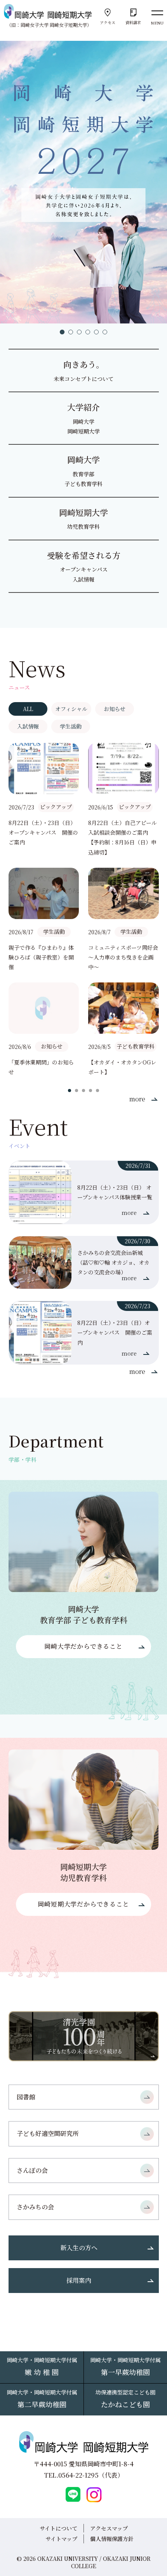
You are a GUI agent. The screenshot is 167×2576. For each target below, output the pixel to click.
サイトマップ (61, 2539)
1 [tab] (62, 332)
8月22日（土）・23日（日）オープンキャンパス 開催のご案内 (43, 832)
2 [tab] (71, 332)
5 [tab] (96, 332)
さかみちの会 (35, 2207)
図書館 (26, 2097)
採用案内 (79, 2280)
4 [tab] (88, 332)
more (137, 1099)
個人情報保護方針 (112, 2539)
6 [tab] (105, 332)
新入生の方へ (79, 2248)
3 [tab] (79, 332)
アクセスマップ (109, 2528)
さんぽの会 (32, 2170)
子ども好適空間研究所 (48, 2133)
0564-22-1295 (78, 2475)
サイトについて (58, 2528)
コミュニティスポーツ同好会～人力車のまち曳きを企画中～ (123, 957)
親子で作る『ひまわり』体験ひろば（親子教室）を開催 (41, 957)
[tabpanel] (83, 182)
